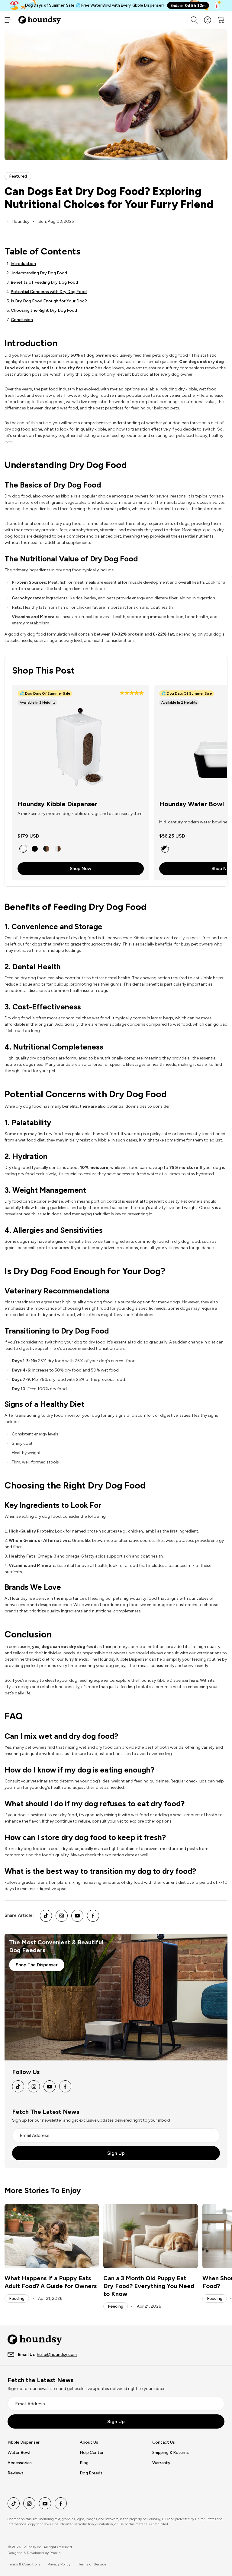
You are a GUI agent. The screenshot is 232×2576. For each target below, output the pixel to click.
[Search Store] (194, 20)
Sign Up (116, 2153)
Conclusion (22, 320)
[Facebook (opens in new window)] (93, 1916)
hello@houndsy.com (57, 2355)
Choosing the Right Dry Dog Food (44, 310)
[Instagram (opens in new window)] (62, 1916)
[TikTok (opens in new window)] (46, 1916)
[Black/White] (165, 849)
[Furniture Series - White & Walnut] (58, 849)
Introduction (23, 264)
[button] (132, 694)
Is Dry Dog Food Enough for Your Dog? (49, 301)
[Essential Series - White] (23, 849)
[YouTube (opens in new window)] (77, 1916)
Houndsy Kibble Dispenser (58, 804)
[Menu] (8, 20)
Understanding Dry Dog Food (39, 273)
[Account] (208, 20)
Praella (55, 2553)
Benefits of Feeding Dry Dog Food (44, 282)
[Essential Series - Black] (35, 849)
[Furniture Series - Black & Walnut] (46, 849)
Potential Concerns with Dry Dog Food (49, 292)
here (194, 1680)
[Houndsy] (40, 20)
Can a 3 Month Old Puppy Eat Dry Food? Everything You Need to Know (149, 2286)
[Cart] (221, 20)
